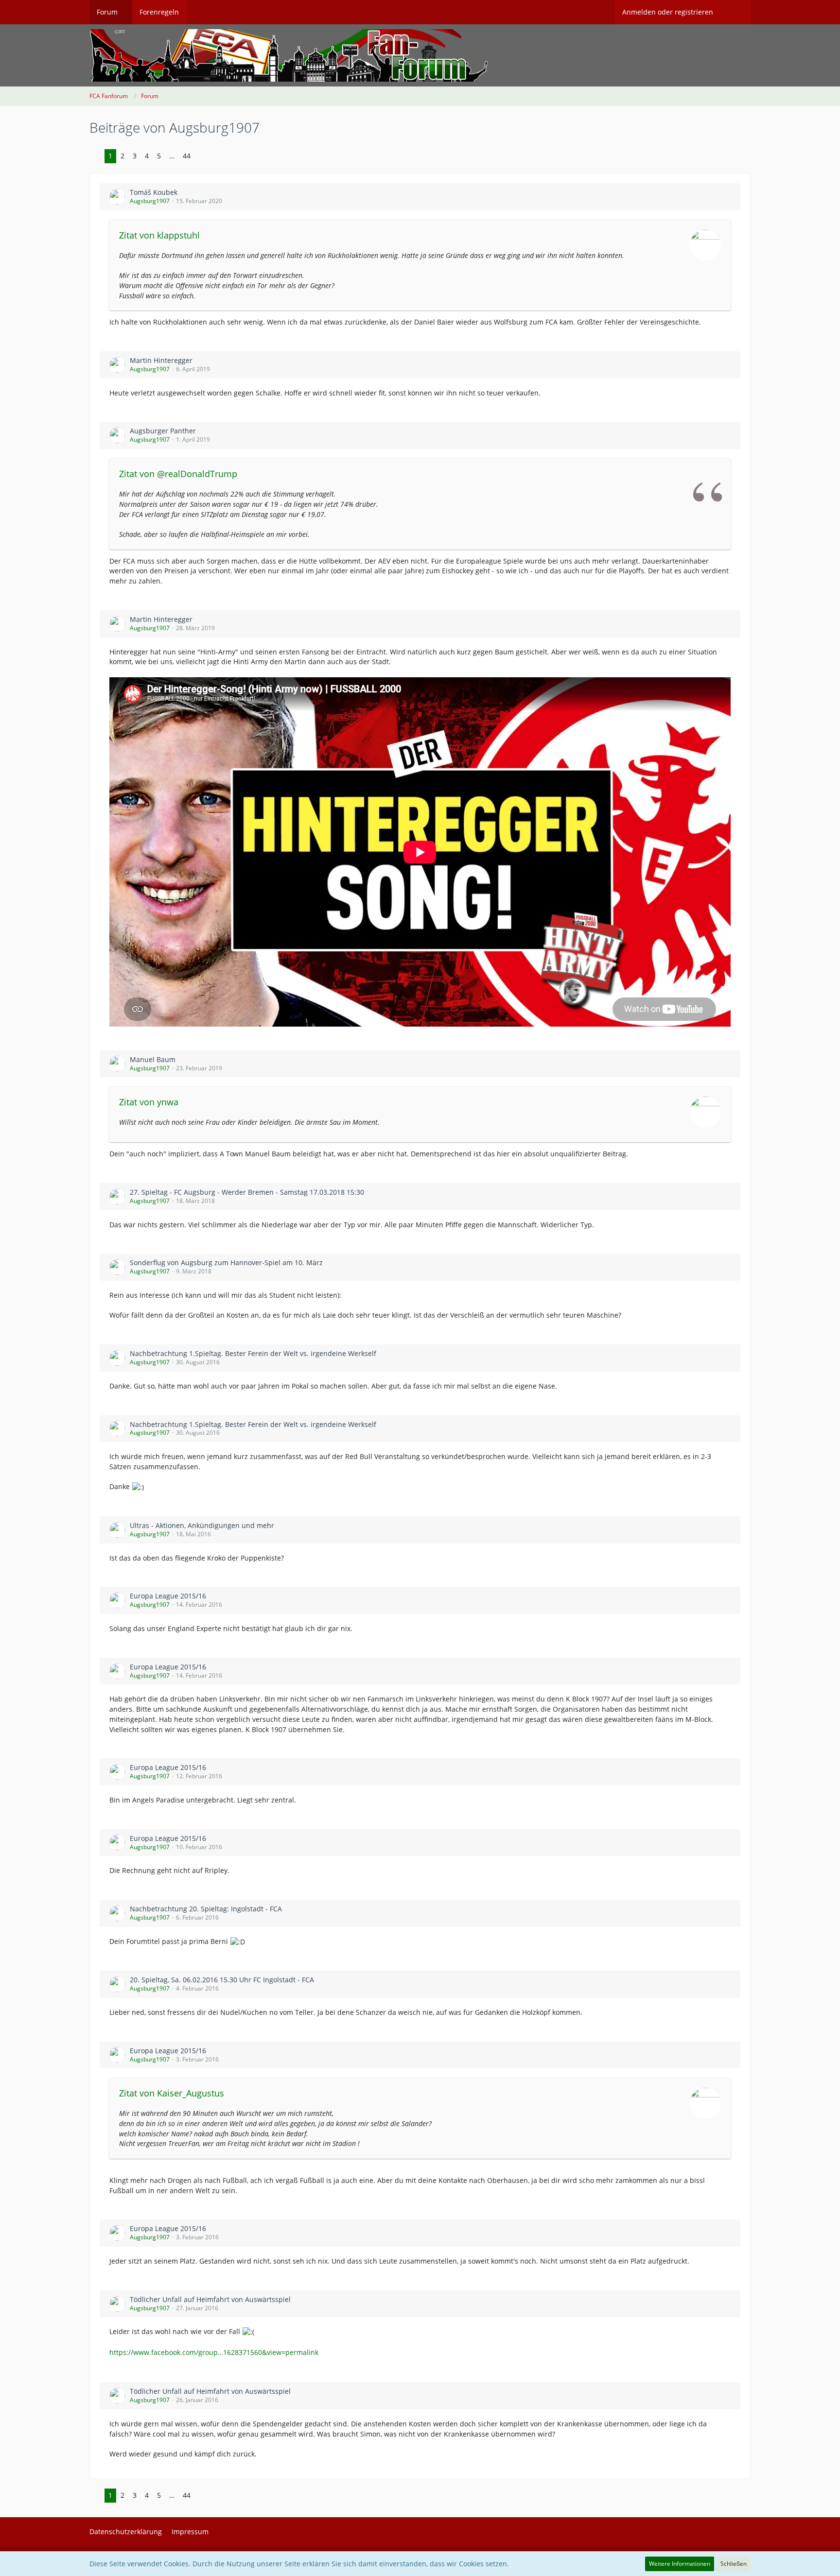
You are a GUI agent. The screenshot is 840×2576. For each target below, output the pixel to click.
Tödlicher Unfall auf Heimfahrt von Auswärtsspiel (210, 2299)
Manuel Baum (153, 1059)
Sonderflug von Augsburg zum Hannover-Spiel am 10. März (226, 1262)
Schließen (734, 2564)
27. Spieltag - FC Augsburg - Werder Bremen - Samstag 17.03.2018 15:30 (247, 1192)
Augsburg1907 (150, 201)
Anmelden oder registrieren (668, 12)
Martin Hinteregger (161, 360)
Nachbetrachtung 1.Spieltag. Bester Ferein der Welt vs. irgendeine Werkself (253, 1353)
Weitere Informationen (680, 2564)
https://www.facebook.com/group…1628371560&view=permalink (214, 2352)
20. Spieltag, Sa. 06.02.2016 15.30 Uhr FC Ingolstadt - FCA (222, 1980)
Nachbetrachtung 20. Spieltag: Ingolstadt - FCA (206, 1909)
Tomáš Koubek (154, 192)
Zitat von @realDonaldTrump (178, 474)
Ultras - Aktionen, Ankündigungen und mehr (202, 1525)
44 (187, 156)
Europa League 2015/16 (168, 1596)
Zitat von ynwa (149, 1102)
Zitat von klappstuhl (159, 235)
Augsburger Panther (163, 431)
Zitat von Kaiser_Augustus (172, 2093)
